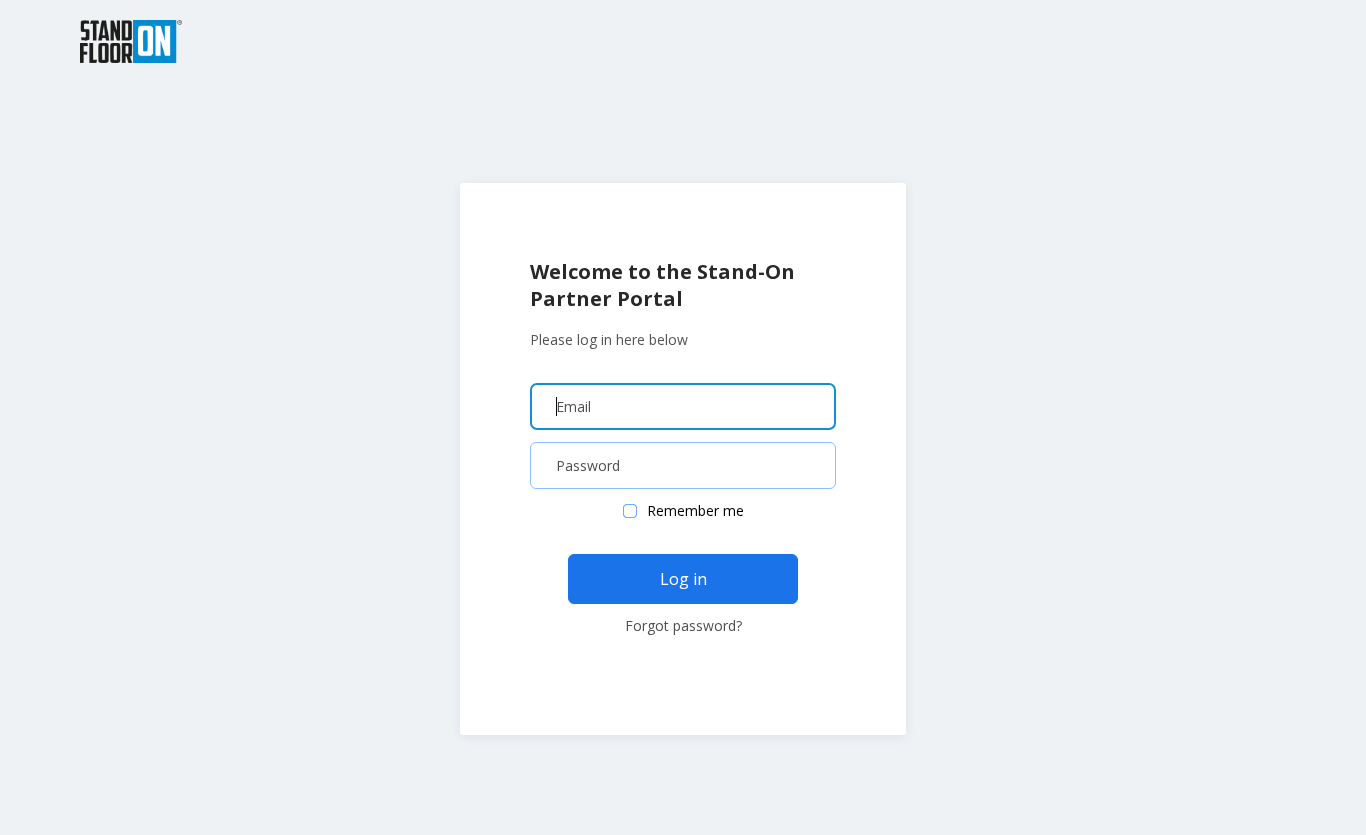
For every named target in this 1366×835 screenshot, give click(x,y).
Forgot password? (683, 625)
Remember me (695, 510)
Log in (683, 579)
